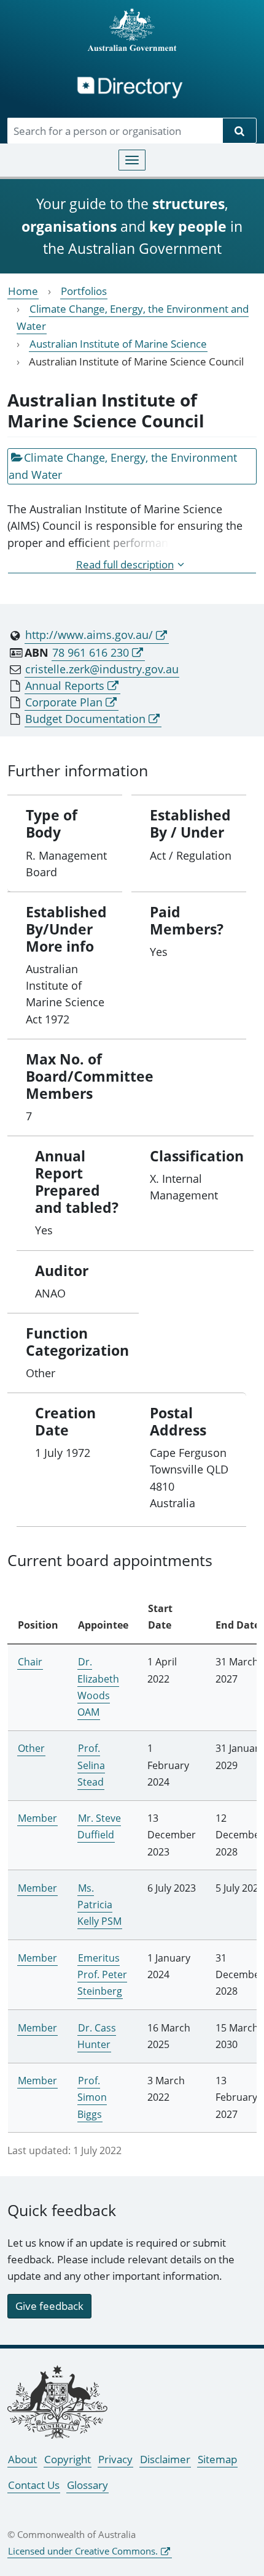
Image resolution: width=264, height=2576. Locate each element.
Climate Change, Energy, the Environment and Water (123, 466)
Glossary (87, 2485)
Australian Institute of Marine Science (118, 344)
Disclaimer (165, 2459)
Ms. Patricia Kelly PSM (99, 1905)
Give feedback (49, 2306)
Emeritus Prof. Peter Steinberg (102, 1974)
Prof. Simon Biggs (92, 2097)
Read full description (125, 564)
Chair (30, 1662)
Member (37, 1818)
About (22, 2459)
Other (31, 1748)
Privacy (115, 2459)
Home (23, 291)
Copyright (68, 2459)
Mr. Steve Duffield (99, 1826)
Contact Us (34, 2485)
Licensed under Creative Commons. (83, 2551)
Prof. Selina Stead (91, 1765)
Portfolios (84, 291)
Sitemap (217, 2459)
